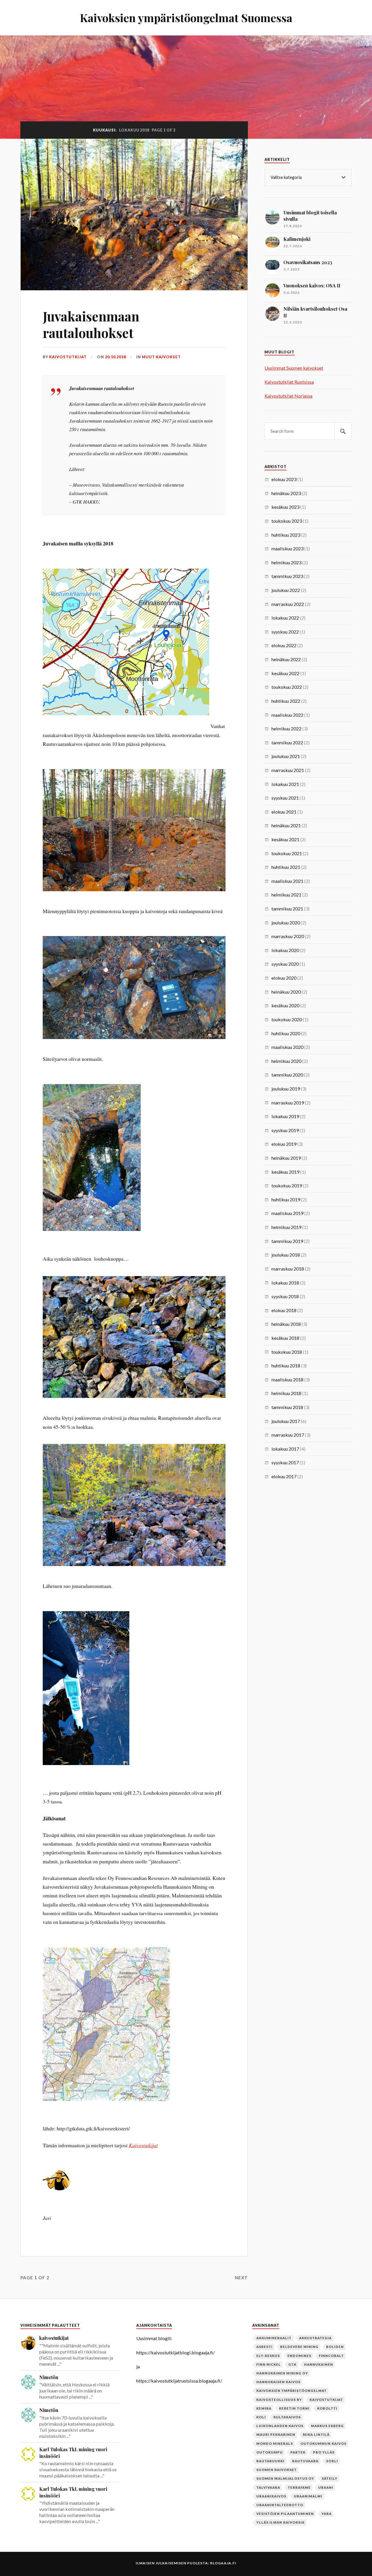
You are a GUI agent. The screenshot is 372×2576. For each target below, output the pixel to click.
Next (241, 2278)
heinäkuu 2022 (286, 659)
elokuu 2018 (284, 1310)
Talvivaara (268, 2487)
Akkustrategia (315, 2338)
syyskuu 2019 (285, 1130)
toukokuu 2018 (287, 1352)
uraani (326, 2487)
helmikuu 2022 (286, 728)
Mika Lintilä (316, 2434)
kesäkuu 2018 (285, 1338)
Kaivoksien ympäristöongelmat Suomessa (186, 18)
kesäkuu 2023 (285, 507)
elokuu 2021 (284, 812)
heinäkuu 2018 (286, 1324)
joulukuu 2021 (286, 756)
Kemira (264, 2408)
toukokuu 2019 (287, 1185)
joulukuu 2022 (286, 590)
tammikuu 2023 (287, 576)
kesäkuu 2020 (285, 1005)
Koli (261, 2417)
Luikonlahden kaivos (280, 2426)
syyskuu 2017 (285, 1462)
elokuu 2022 (284, 645)
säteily (330, 2478)
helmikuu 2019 (286, 1227)
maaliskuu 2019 (287, 1213)
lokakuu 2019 (285, 1116)
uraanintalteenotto (280, 2505)
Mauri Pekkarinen (276, 2434)
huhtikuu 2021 (286, 867)
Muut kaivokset (161, 357)
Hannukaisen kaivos (278, 2382)
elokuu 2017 (284, 1476)
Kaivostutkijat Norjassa (288, 396)
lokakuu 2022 (285, 618)
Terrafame (299, 2487)
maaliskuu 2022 (287, 715)
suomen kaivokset (277, 2470)
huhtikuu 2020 (286, 1033)
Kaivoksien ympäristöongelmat (291, 2391)
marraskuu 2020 (288, 936)
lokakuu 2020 (285, 950)
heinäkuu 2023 (286, 493)
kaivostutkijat (68, 357)
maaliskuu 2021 (287, 881)
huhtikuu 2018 (286, 1366)
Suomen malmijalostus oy (285, 2478)
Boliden (335, 2347)
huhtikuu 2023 (286, 535)
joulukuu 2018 (286, 1255)
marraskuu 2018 (288, 1269)
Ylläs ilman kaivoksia (280, 2522)
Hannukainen (319, 2364)
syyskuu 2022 (285, 632)
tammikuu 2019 (287, 1241)
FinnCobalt (331, 2356)
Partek (298, 2452)
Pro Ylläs (324, 2452)
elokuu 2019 (284, 1144)
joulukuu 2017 (286, 1421)
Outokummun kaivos (323, 2444)
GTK (292, 2364)
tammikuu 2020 (287, 1075)
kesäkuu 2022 (285, 673)
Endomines (299, 2356)
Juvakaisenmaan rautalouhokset (91, 324)
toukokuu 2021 (287, 853)
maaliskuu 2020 (287, 1047)
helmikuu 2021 (286, 895)
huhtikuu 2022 (286, 701)
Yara (327, 2514)
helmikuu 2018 (286, 1393)
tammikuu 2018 (287, 1407)
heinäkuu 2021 (286, 825)
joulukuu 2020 (286, 923)
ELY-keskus (268, 2356)
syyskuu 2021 (285, 798)
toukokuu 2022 (287, 687)
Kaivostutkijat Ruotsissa (289, 382)
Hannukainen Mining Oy (282, 2373)
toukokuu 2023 (287, 521)
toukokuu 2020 (287, 1019)
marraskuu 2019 (288, 1103)
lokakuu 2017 (285, 1449)
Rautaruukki (270, 2461)
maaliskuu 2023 (287, 548)
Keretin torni (294, 2408)
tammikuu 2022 (287, 742)
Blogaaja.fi (223, 2563)
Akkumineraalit (274, 2338)
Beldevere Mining (299, 2347)
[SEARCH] (343, 431)
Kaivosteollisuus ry (279, 2400)
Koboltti (327, 2408)
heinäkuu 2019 (286, 1158)
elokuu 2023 (284, 479)
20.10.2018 (115, 357)
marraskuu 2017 (288, 1435)
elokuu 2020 (284, 978)
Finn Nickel (269, 2364)
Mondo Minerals (275, 2444)
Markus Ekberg (327, 2426)
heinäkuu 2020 (286, 992)
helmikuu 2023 (286, 562)
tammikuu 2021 (287, 909)
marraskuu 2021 (288, 770)
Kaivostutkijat (143, 2145)
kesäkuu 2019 (285, 1172)
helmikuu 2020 (286, 1061)
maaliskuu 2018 (287, 1379)
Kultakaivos (287, 2417)
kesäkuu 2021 (285, 839)
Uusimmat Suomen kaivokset (294, 368)
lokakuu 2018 (285, 1283)
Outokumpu (270, 2452)
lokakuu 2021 (285, 784)
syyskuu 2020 (285, 964)
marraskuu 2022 (288, 604)
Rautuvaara (305, 2461)
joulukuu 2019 (286, 1089)
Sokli (332, 2461)
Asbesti (264, 2347)
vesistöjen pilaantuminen (285, 2514)
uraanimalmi (308, 2496)
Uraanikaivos (271, 2496)
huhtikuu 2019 (286, 1199)
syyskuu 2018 (285, 1296)
